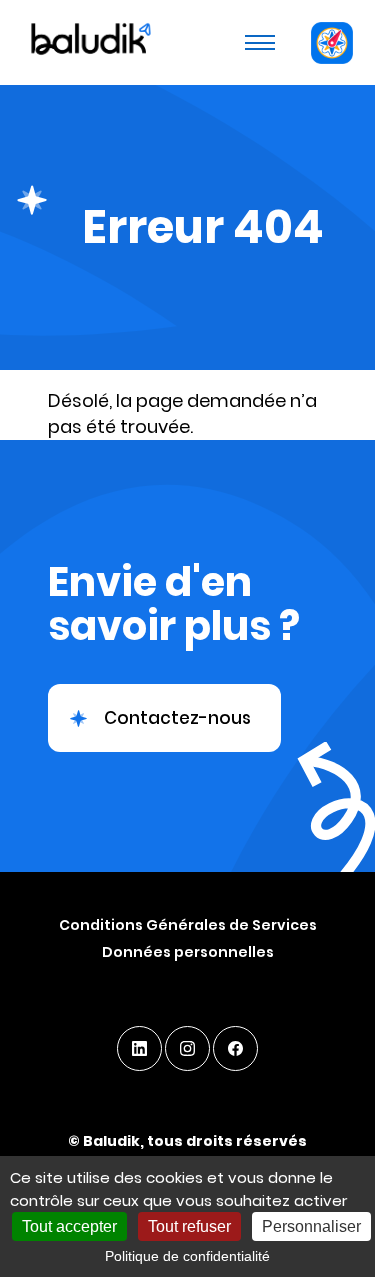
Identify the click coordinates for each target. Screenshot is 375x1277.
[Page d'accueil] (89, 42)
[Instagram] (187, 1048)
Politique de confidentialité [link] (187, 1256)
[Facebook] (235, 1048)
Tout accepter (69, 1226)
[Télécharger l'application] (331, 42)
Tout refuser (189, 1226)
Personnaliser (311, 1226)
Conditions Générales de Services (188, 925)
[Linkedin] (139, 1048)
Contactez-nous (177, 718)
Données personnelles (188, 952)
